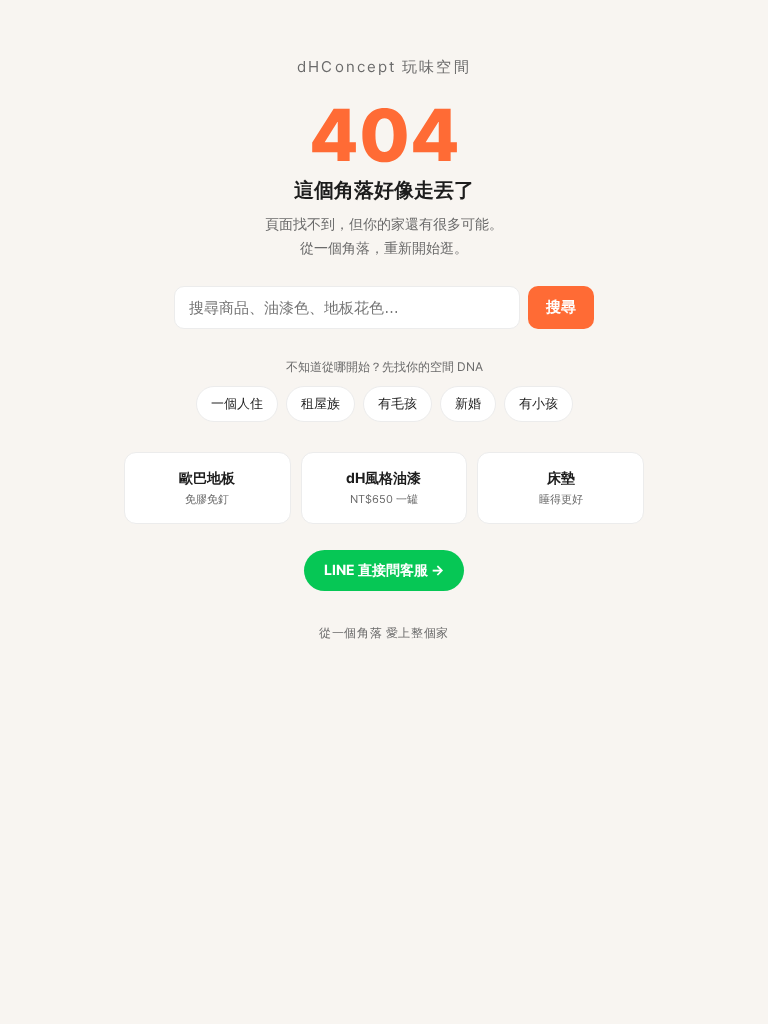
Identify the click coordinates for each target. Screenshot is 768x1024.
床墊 (561, 487)
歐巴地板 (207, 487)
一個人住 (237, 403)
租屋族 (320, 403)
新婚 (468, 403)
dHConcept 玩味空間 (383, 66)
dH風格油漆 (383, 487)
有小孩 (538, 403)
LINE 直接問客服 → (384, 569)
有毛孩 (397, 403)
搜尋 (561, 306)
